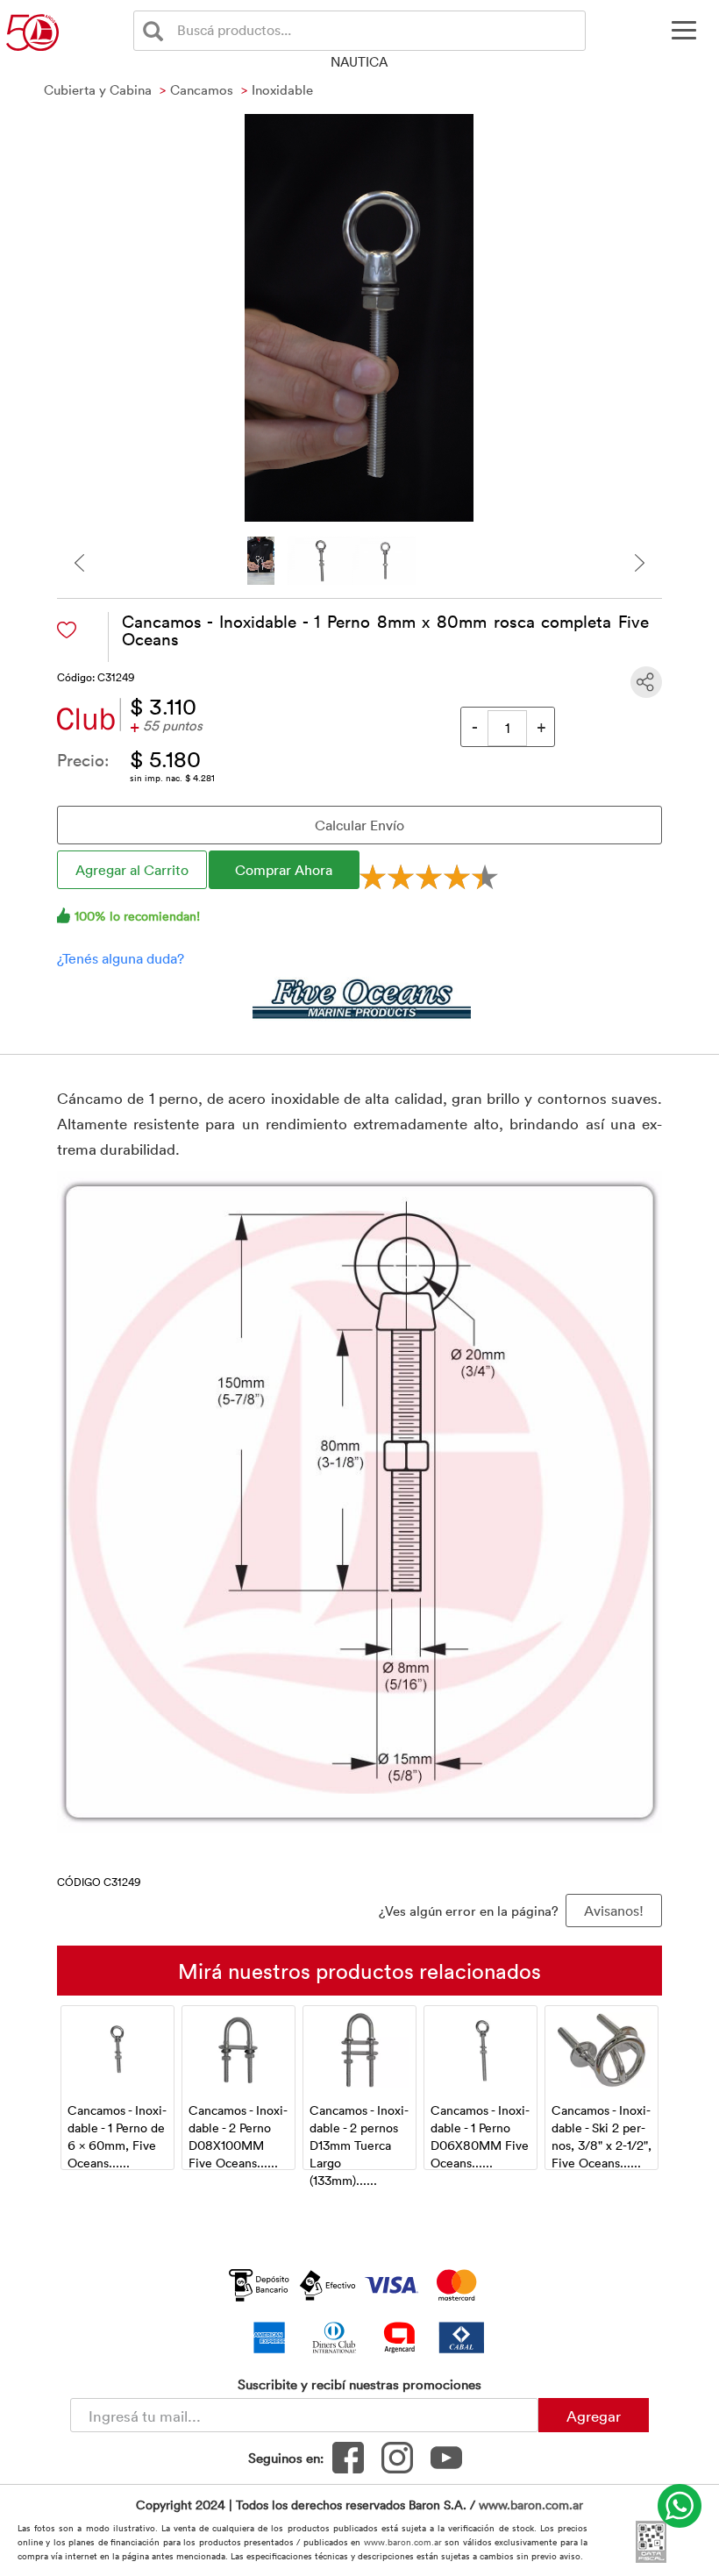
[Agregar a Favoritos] (67, 630)
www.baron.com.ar (531, 2505)
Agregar (594, 2416)
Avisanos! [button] (614, 1911)
